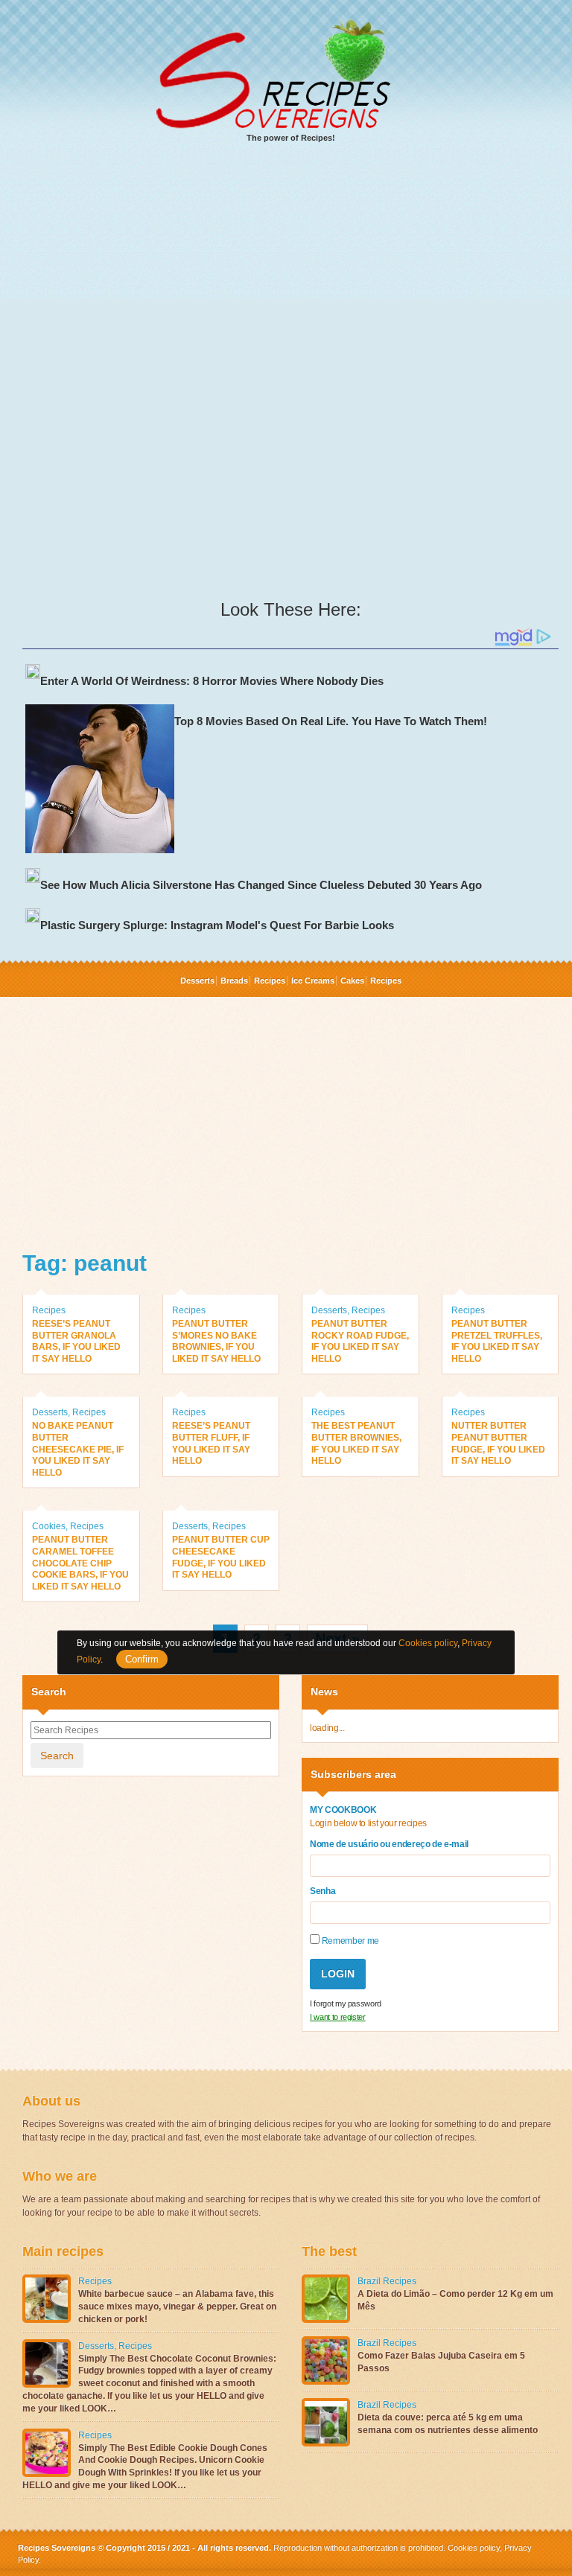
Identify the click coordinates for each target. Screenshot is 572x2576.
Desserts (197, 981)
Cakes (352, 981)
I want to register (338, 2017)
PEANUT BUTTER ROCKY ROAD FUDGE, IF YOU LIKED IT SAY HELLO (360, 1341)
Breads (234, 981)
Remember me (349, 1941)
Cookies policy (474, 2548)
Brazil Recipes (387, 2281)
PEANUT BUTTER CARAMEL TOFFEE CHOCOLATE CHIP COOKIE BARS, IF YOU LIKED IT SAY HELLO (80, 1563)
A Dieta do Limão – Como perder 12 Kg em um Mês (455, 2300)
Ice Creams (313, 981)
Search (57, 1756)
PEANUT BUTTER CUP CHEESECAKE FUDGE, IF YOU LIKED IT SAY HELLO (221, 1557)
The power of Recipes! (291, 138)
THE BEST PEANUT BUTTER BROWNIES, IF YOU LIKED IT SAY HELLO (356, 1443)
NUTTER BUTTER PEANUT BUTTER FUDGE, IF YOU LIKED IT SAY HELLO (498, 1443)
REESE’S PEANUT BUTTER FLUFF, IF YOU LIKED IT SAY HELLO (211, 1443)
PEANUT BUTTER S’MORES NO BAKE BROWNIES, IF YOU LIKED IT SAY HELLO (216, 1341)
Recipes (270, 981)
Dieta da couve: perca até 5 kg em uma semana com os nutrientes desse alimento (448, 2424)
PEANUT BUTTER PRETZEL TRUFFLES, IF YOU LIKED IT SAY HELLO (497, 1341)
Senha (322, 1891)
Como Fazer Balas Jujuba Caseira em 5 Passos (441, 2362)
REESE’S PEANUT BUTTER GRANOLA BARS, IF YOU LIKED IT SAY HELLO (76, 1341)
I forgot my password (346, 2003)
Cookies (49, 1526)
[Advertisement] (290, 269)
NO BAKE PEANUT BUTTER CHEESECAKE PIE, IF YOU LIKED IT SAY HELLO (78, 1449)
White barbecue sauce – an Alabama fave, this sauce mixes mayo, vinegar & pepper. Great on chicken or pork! (177, 2306)
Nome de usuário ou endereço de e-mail (389, 1844)
